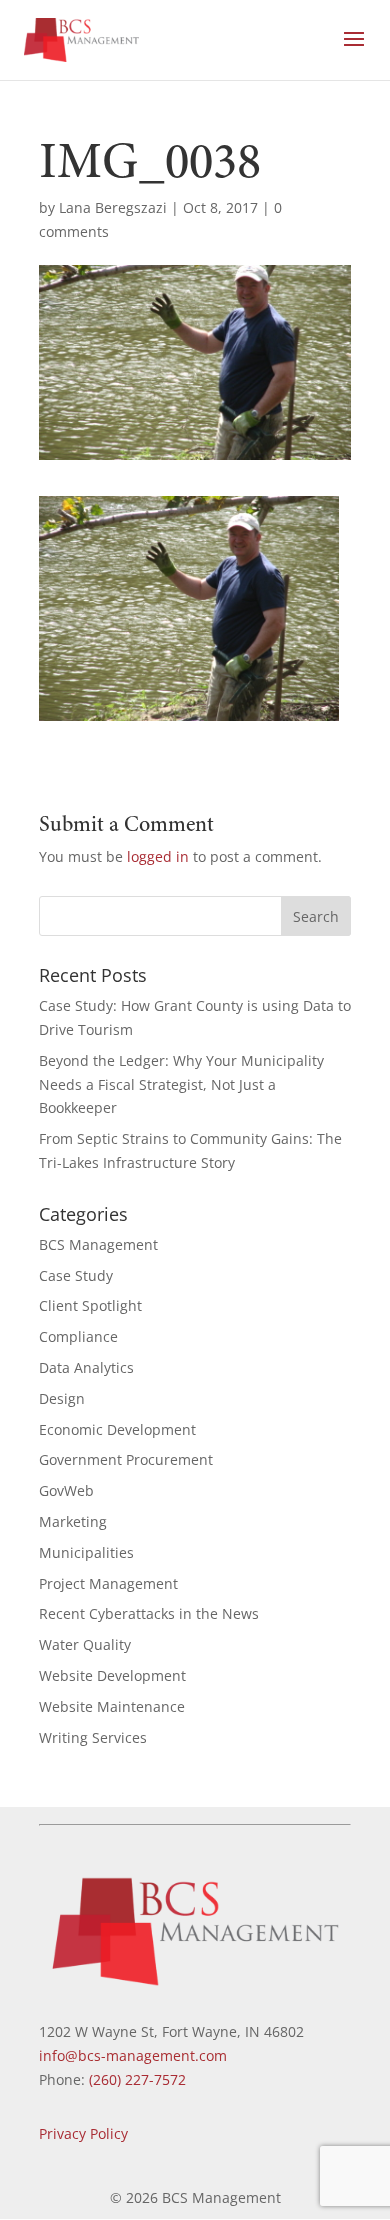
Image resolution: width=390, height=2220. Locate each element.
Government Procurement (126, 1459)
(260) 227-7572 (137, 2079)
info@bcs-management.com (133, 2055)
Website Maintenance (112, 1706)
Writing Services (93, 1737)
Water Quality (85, 1644)
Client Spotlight (90, 1305)
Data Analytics (86, 1367)
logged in (158, 856)
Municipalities (86, 1552)
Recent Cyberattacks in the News (149, 1613)
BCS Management (98, 1244)
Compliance (78, 1336)
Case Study (76, 1275)
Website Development (112, 1675)
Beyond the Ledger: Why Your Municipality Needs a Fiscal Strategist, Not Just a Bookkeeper (181, 1084)
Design (62, 1398)
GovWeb (66, 1490)
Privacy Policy (83, 2133)
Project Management (108, 1583)
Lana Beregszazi (113, 207)
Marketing (73, 1521)
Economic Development (117, 1429)
